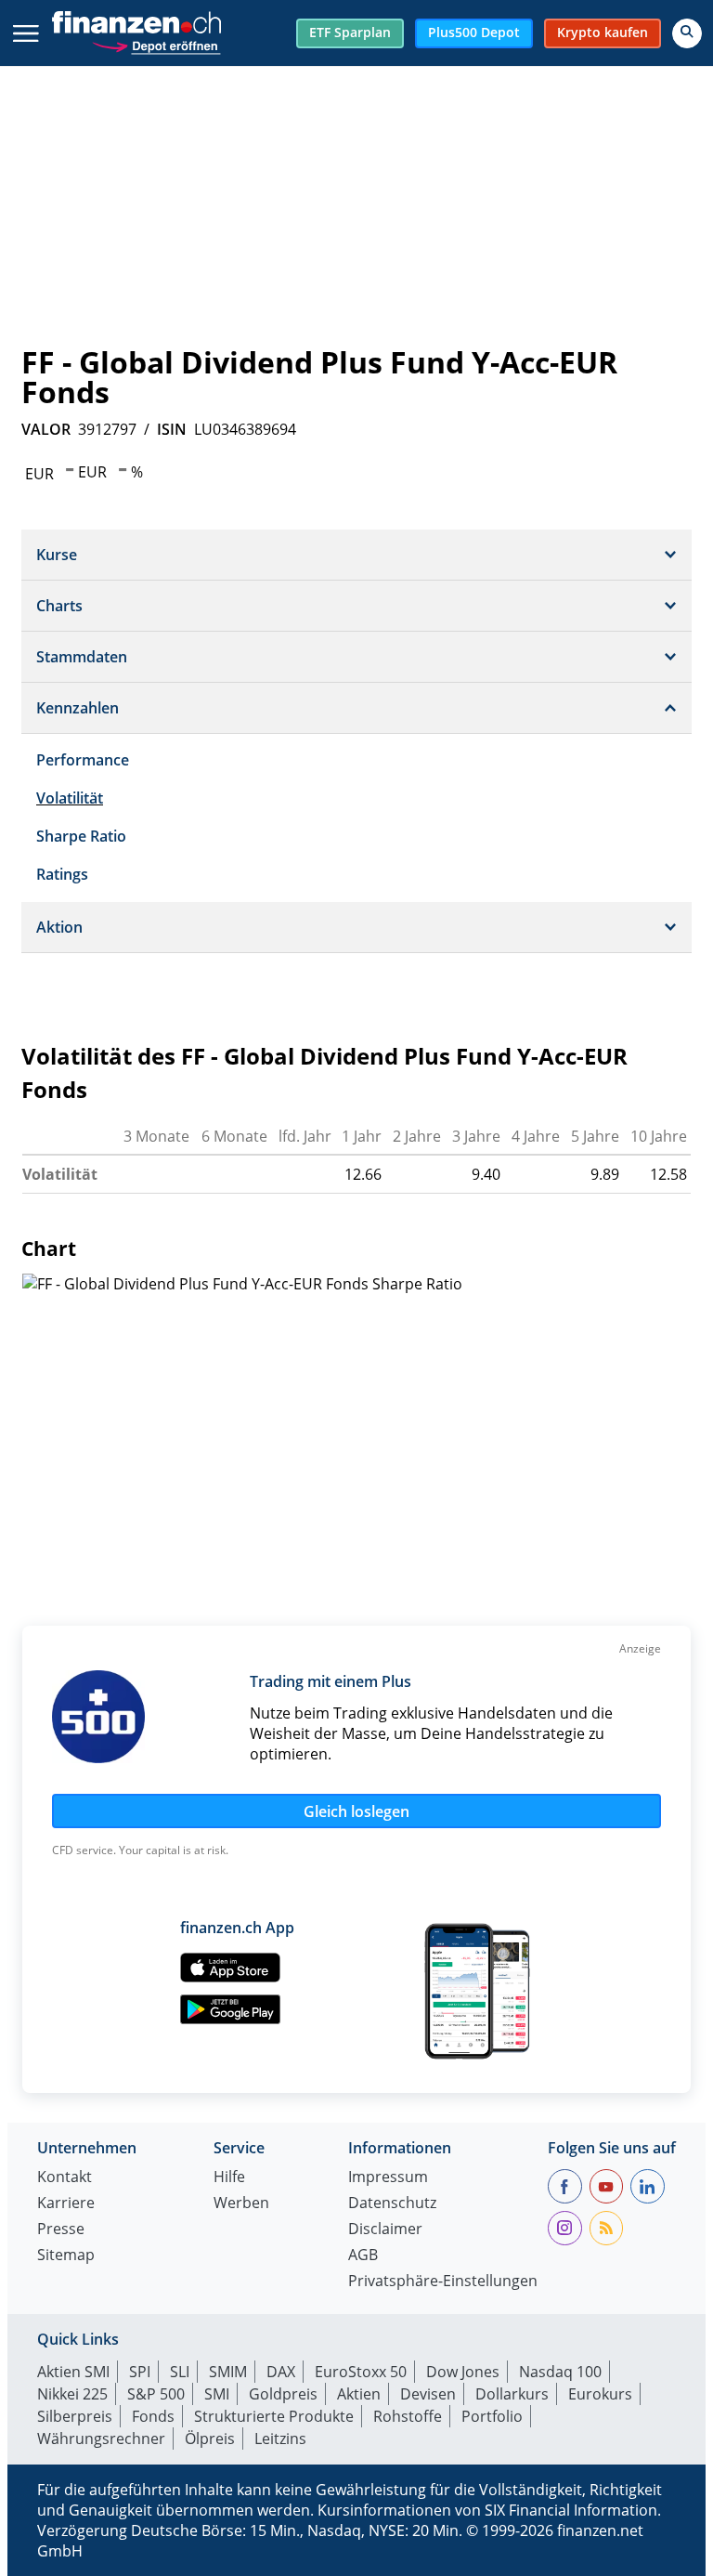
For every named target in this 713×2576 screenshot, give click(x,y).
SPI (140, 2372)
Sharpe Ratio (81, 836)
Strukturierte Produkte (274, 2416)
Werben (241, 2204)
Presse (61, 2230)
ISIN (172, 429)
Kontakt (65, 2178)
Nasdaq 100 (560, 2372)
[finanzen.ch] (136, 22)
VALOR (46, 429)
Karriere (66, 2204)
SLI (180, 2372)
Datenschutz (392, 2204)
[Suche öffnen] (687, 33)
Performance (83, 760)
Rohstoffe (408, 2416)
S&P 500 (156, 2394)
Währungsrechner (101, 2439)
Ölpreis (210, 2439)
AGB (363, 2256)
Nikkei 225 (72, 2394)
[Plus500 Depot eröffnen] (156, 44)
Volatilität (70, 798)
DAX (281, 2372)
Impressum (388, 2178)
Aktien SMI (73, 2372)
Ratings (62, 874)
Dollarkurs (512, 2394)
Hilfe (229, 2178)
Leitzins (280, 2439)
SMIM (228, 2372)
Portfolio (492, 2416)
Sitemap (66, 2256)
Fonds (153, 2416)
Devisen (428, 2394)
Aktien (359, 2394)
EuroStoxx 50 (361, 2372)
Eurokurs (600, 2394)
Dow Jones (463, 2372)
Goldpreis (283, 2394)
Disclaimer (385, 2230)
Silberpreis (75, 2416)
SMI (217, 2394)
